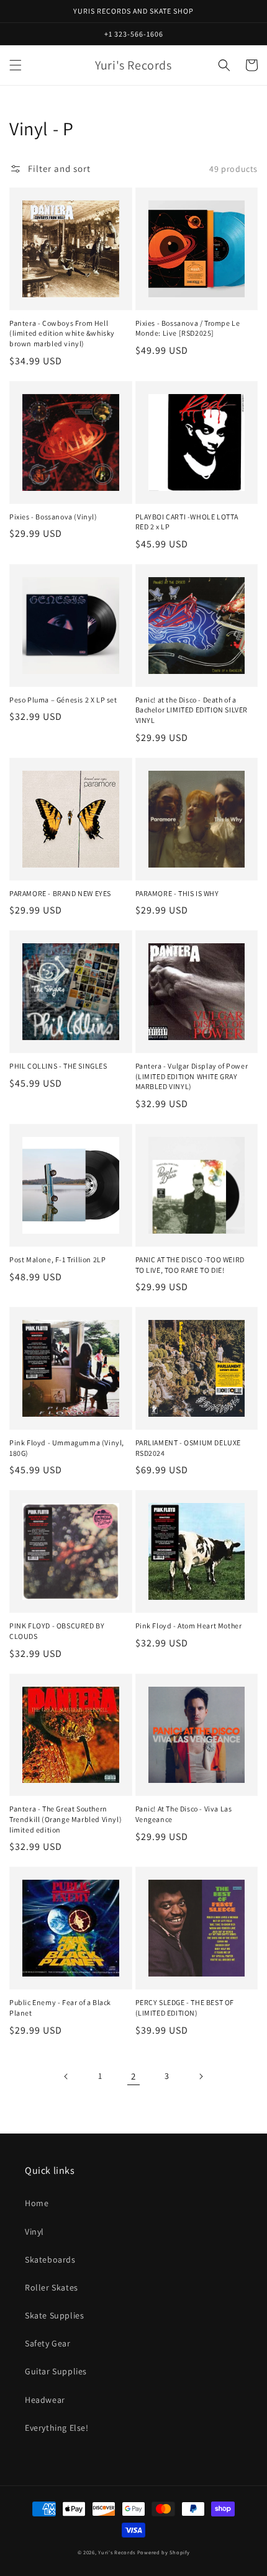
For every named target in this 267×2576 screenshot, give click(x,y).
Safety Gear (48, 2343)
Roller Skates (52, 2287)
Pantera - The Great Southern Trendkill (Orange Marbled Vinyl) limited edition (66, 1819)
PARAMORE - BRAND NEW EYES (60, 893)
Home (37, 2203)
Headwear (45, 2400)
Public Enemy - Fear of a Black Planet (60, 2008)
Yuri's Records (117, 2552)
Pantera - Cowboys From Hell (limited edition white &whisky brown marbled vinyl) (62, 334)
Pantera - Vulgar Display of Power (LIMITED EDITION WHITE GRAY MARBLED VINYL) (192, 1076)
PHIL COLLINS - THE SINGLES (58, 1066)
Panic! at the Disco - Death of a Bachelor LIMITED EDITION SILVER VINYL (192, 710)
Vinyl (34, 2232)
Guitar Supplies (56, 2371)
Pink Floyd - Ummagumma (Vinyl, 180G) (67, 1448)
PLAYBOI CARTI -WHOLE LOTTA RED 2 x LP (187, 522)
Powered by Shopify (164, 2552)
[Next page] (201, 2076)
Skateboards (50, 2260)
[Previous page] (66, 2076)
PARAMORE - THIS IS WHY (177, 893)
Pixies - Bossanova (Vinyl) (53, 517)
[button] (16, 65)
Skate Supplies (54, 2315)
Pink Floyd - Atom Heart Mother (189, 1626)
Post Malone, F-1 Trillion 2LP (57, 1259)
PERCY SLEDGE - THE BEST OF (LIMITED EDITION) (185, 2008)
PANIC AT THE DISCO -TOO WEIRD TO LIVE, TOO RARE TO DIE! (190, 1265)
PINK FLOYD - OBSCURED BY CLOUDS (57, 1631)
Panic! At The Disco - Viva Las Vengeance (184, 1814)
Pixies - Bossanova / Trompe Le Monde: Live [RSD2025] (188, 328)
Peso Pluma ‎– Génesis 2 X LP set (63, 700)
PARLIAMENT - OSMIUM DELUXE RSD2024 (188, 1448)
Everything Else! (57, 2428)
